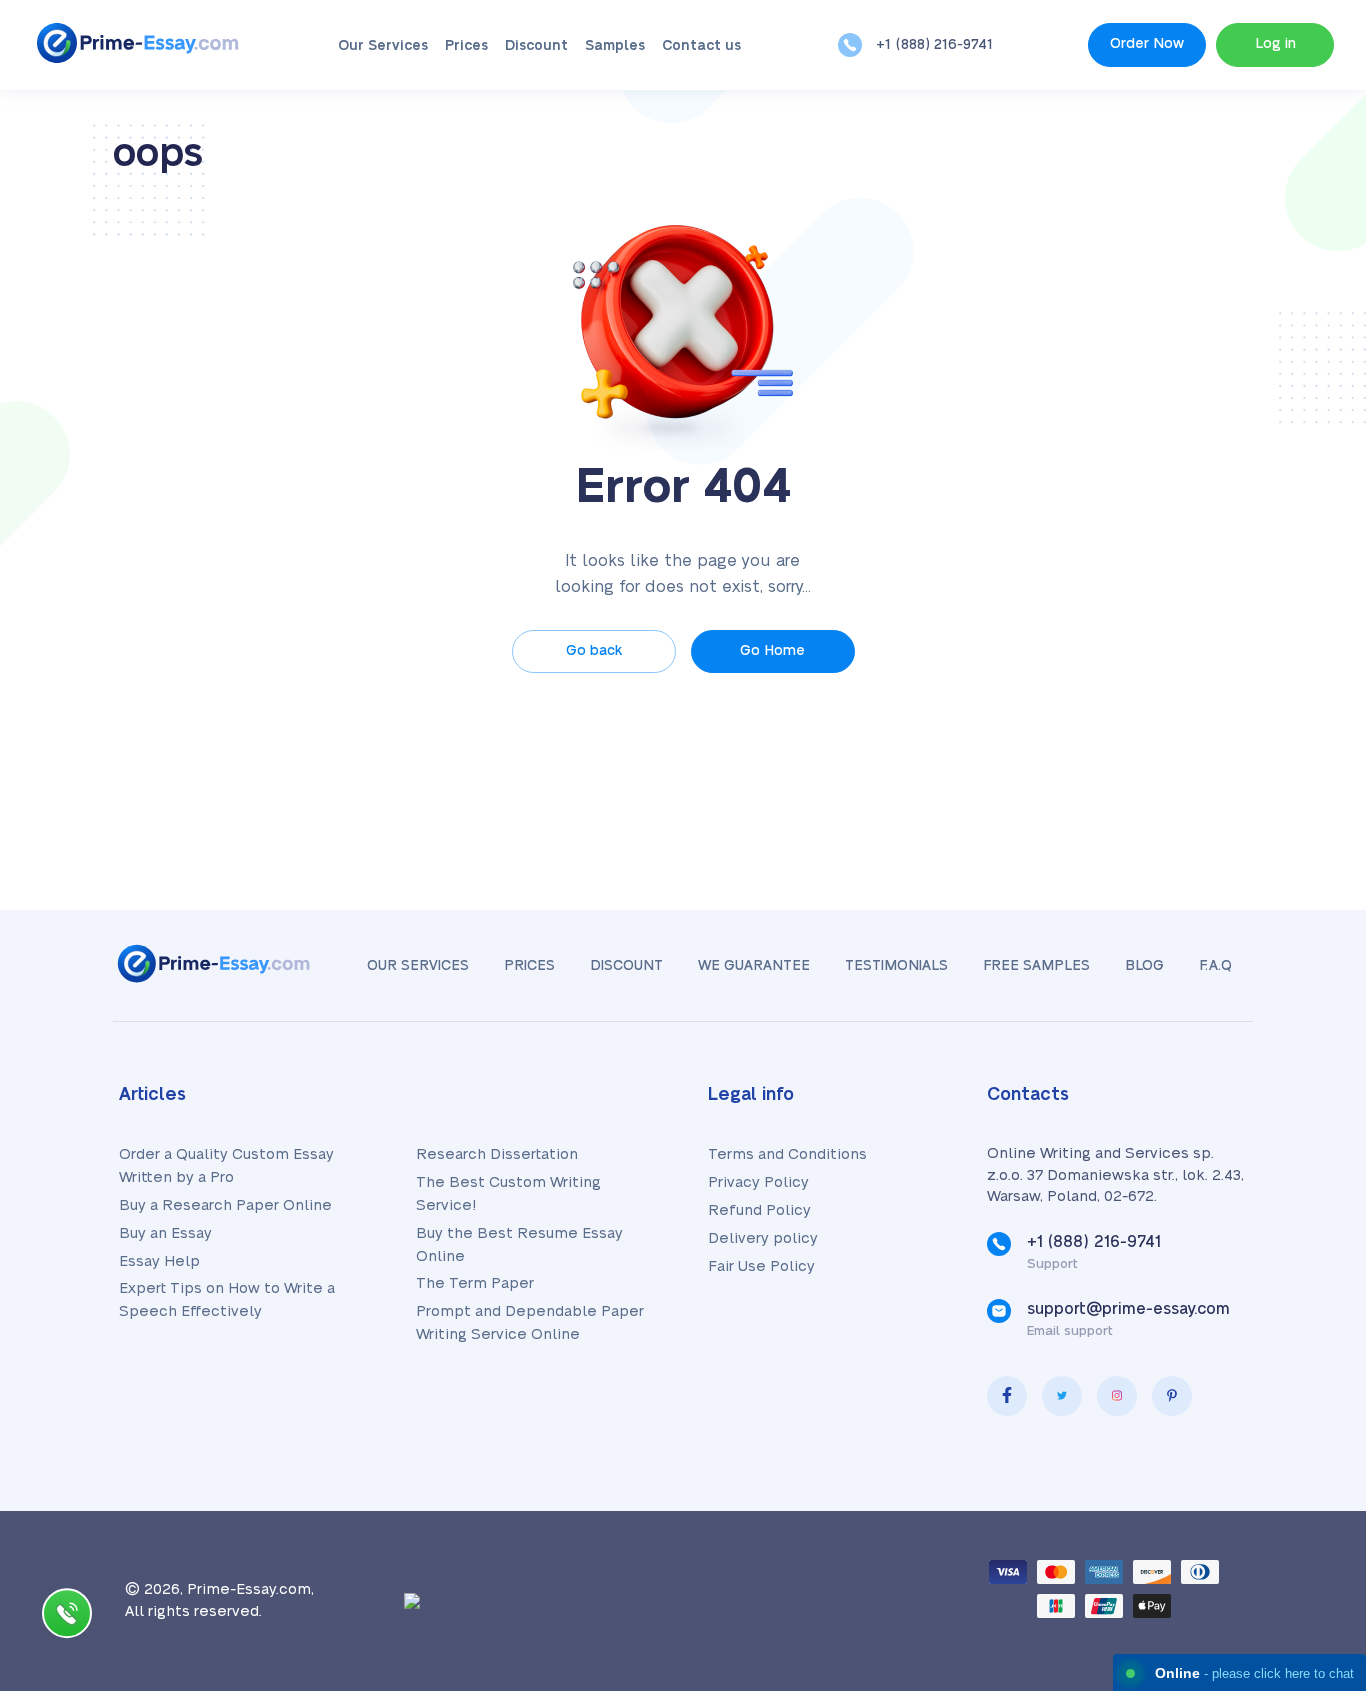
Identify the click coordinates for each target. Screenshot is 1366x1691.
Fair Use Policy (761, 1266)
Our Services (383, 46)
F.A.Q (1215, 966)
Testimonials (896, 966)
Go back (594, 651)
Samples (615, 46)
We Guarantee (754, 966)
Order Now (1147, 44)
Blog (1144, 966)
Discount (536, 46)
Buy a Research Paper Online (225, 1205)
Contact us (701, 46)
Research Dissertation (497, 1154)
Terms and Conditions (787, 1154)
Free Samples (1036, 966)
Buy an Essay (165, 1233)
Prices (466, 46)
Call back (67, 1617)
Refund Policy (759, 1210)
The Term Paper (475, 1283)
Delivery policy (763, 1238)
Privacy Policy (758, 1182)
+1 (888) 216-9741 (934, 45)
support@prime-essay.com (1128, 1309)
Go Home (772, 651)
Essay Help (159, 1261)
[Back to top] (1306, 1481)
